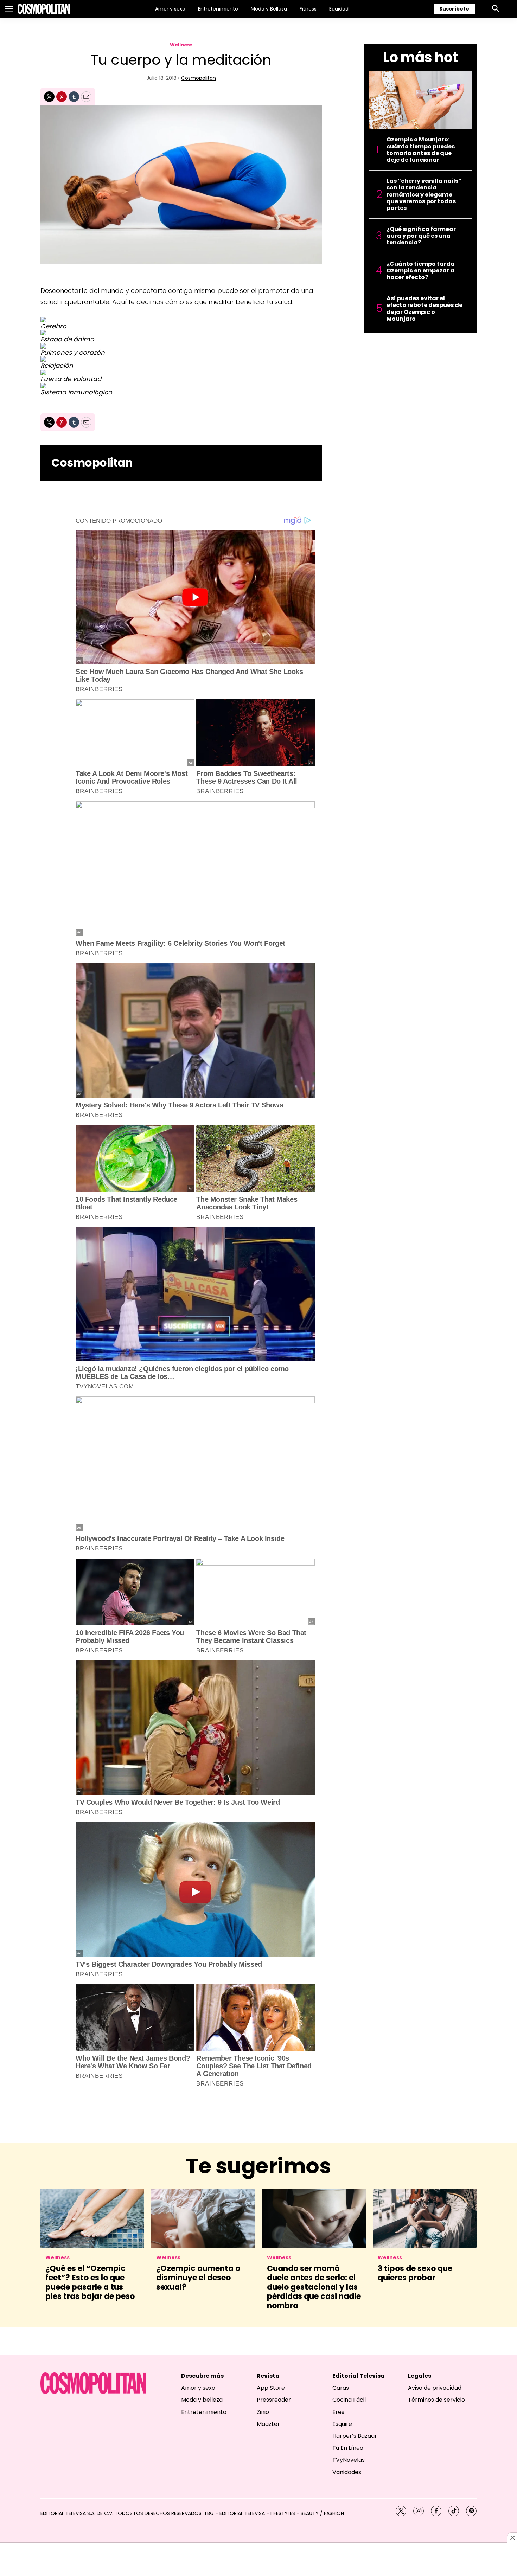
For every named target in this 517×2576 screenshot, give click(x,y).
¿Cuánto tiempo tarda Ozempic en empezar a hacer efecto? (421, 271)
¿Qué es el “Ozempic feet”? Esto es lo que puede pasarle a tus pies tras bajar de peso (90, 2282)
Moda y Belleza (269, 9)
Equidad (339, 9)
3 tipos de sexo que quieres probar (415, 2273)
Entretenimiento (218, 9)
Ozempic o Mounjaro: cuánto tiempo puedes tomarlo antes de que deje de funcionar (421, 150)
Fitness (308, 9)
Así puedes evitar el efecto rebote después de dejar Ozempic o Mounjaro (425, 309)
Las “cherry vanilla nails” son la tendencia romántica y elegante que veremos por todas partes (424, 194)
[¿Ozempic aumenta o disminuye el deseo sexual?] (203, 2218)
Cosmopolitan (199, 78)
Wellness (181, 45)
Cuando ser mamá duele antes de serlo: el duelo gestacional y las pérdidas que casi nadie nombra (314, 2287)
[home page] (44, 9)
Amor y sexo (170, 9)
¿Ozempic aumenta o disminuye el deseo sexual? (198, 2278)
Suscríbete (454, 9)
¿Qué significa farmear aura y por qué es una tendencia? (421, 236)
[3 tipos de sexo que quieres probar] (425, 2218)
